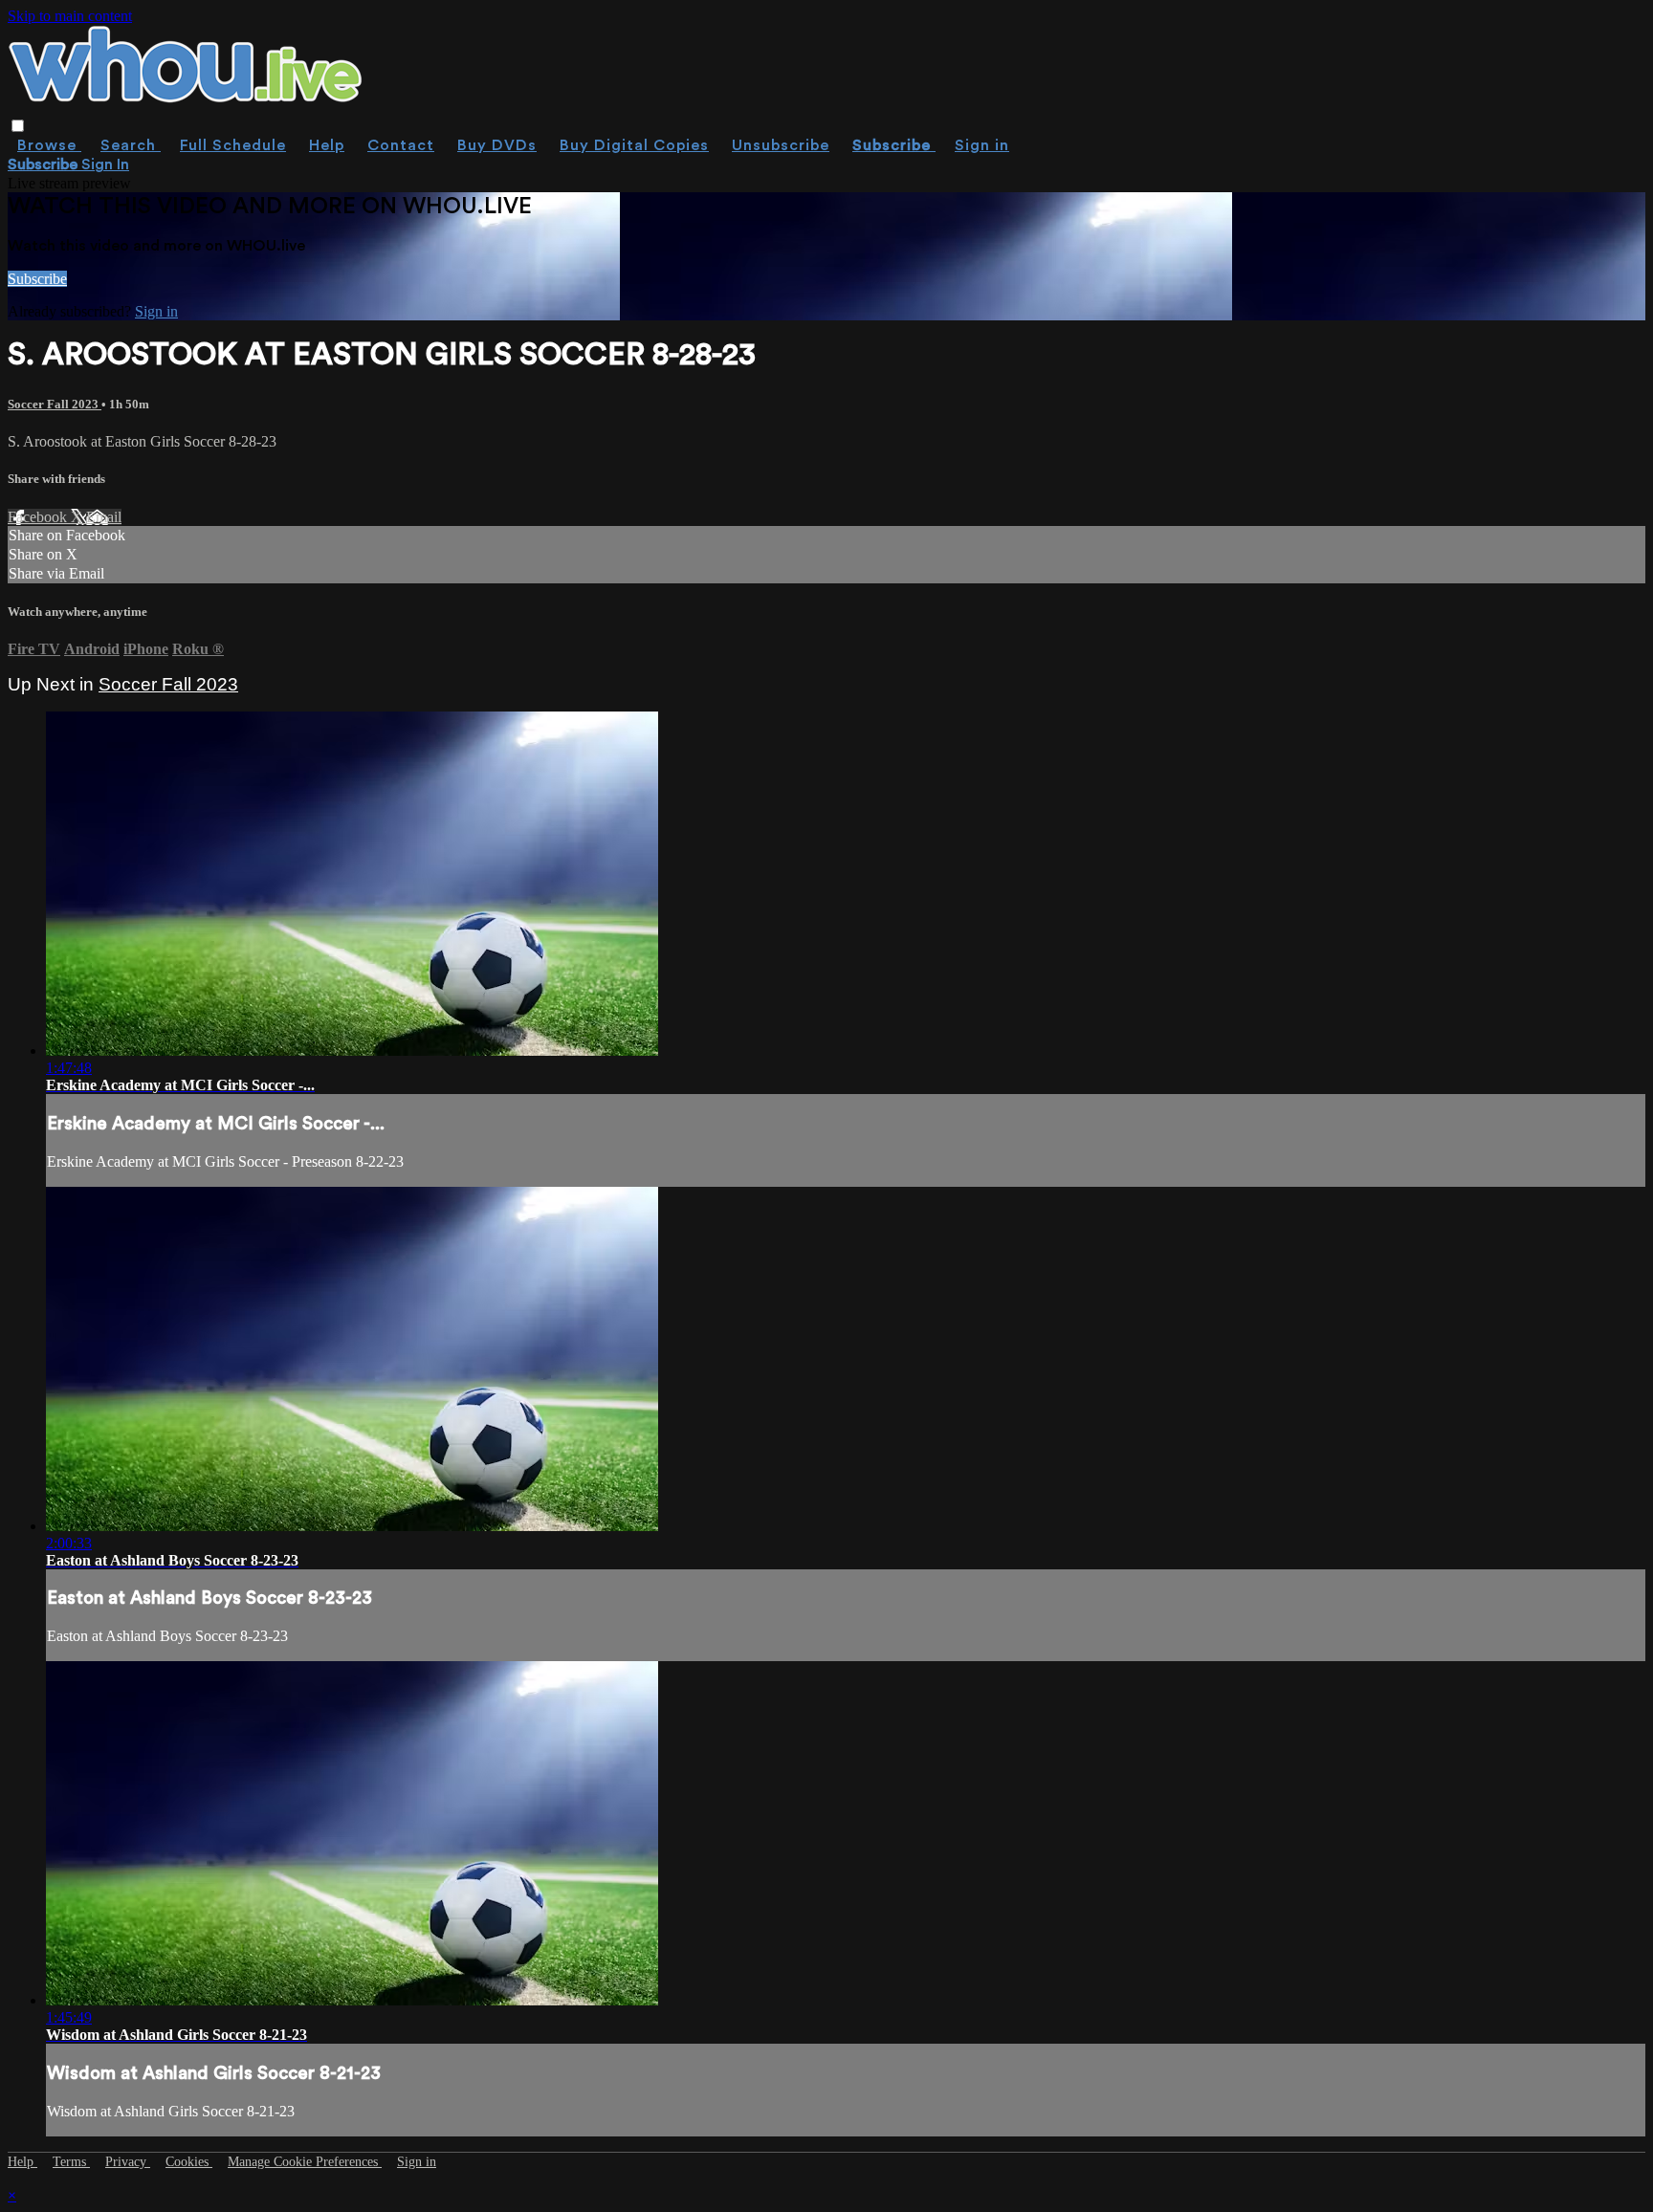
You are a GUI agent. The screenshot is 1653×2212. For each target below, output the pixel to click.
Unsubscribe (781, 145)
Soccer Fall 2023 (55, 404)
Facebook (39, 517)
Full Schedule (233, 145)
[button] (18, 126)
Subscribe (37, 279)
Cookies (189, 2162)
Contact (401, 145)
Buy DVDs (497, 145)
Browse (49, 145)
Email (104, 517)
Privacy (128, 2162)
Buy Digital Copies (634, 145)
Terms (71, 2162)
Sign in (982, 145)
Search (131, 145)
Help (327, 145)
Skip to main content (70, 16)
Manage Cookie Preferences (305, 2162)
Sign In (105, 164)
